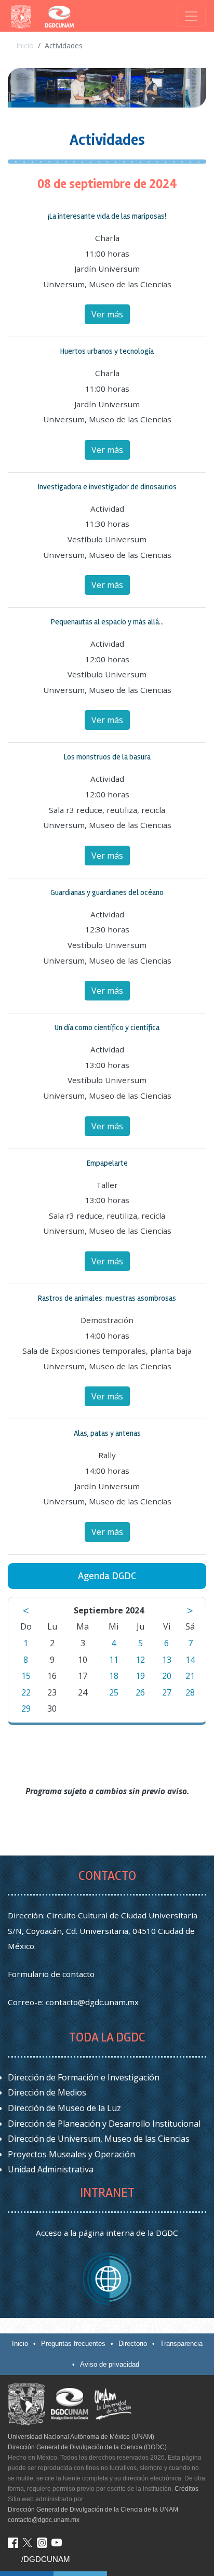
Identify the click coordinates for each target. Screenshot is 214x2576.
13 (167, 1660)
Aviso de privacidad (110, 2364)
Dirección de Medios (47, 2092)
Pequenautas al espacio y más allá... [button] (107, 622)
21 (190, 1676)
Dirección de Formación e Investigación (84, 2077)
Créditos (186, 2489)
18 (114, 1676)
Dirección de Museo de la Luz (64, 2108)
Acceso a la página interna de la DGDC (107, 2233)
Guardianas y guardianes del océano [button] (107, 892)
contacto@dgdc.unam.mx (92, 2002)
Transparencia (181, 2344)
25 (114, 1692)
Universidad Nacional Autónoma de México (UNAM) (81, 2437)
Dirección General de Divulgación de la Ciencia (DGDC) (87, 2447)
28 (190, 1692)
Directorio (133, 2344)
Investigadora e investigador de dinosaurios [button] (107, 487)
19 (140, 1676)
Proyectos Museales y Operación (71, 2154)
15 (26, 1676)
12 (140, 1660)
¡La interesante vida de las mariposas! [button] (107, 216)
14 (190, 1660)
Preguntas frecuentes (73, 2344)
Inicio (25, 45)
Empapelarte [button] (107, 1163)
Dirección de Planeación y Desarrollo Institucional (104, 2124)
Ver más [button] (107, 314)
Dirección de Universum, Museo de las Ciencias (99, 2139)
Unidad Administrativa (51, 2169)
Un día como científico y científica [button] (107, 1027)
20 (167, 1676)
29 (26, 1709)
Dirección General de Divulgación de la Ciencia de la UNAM (93, 2510)
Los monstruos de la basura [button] (107, 757)
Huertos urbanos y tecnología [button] (107, 351)
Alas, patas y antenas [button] (107, 1433)
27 (167, 1692)
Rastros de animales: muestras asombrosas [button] (107, 1298)
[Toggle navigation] (191, 16)
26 (140, 1692)
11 (114, 1660)
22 (26, 1692)
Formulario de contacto (51, 1974)
